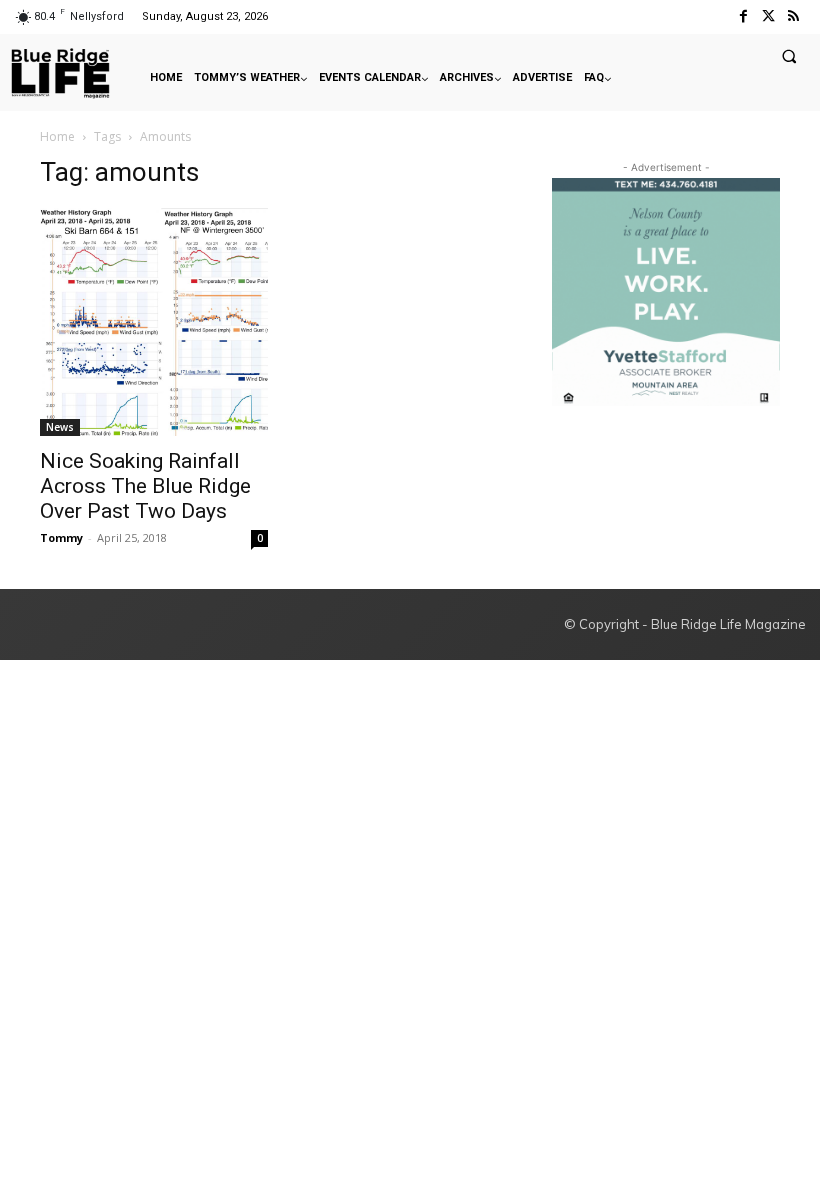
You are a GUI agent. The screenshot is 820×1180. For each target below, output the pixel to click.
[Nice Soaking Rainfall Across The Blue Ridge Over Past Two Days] (154, 322)
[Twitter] (768, 16)
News (60, 427)
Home (57, 136)
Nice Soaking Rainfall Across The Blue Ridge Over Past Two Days (145, 486)
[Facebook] (742, 16)
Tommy (61, 537)
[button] (789, 56)
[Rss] (793, 16)
